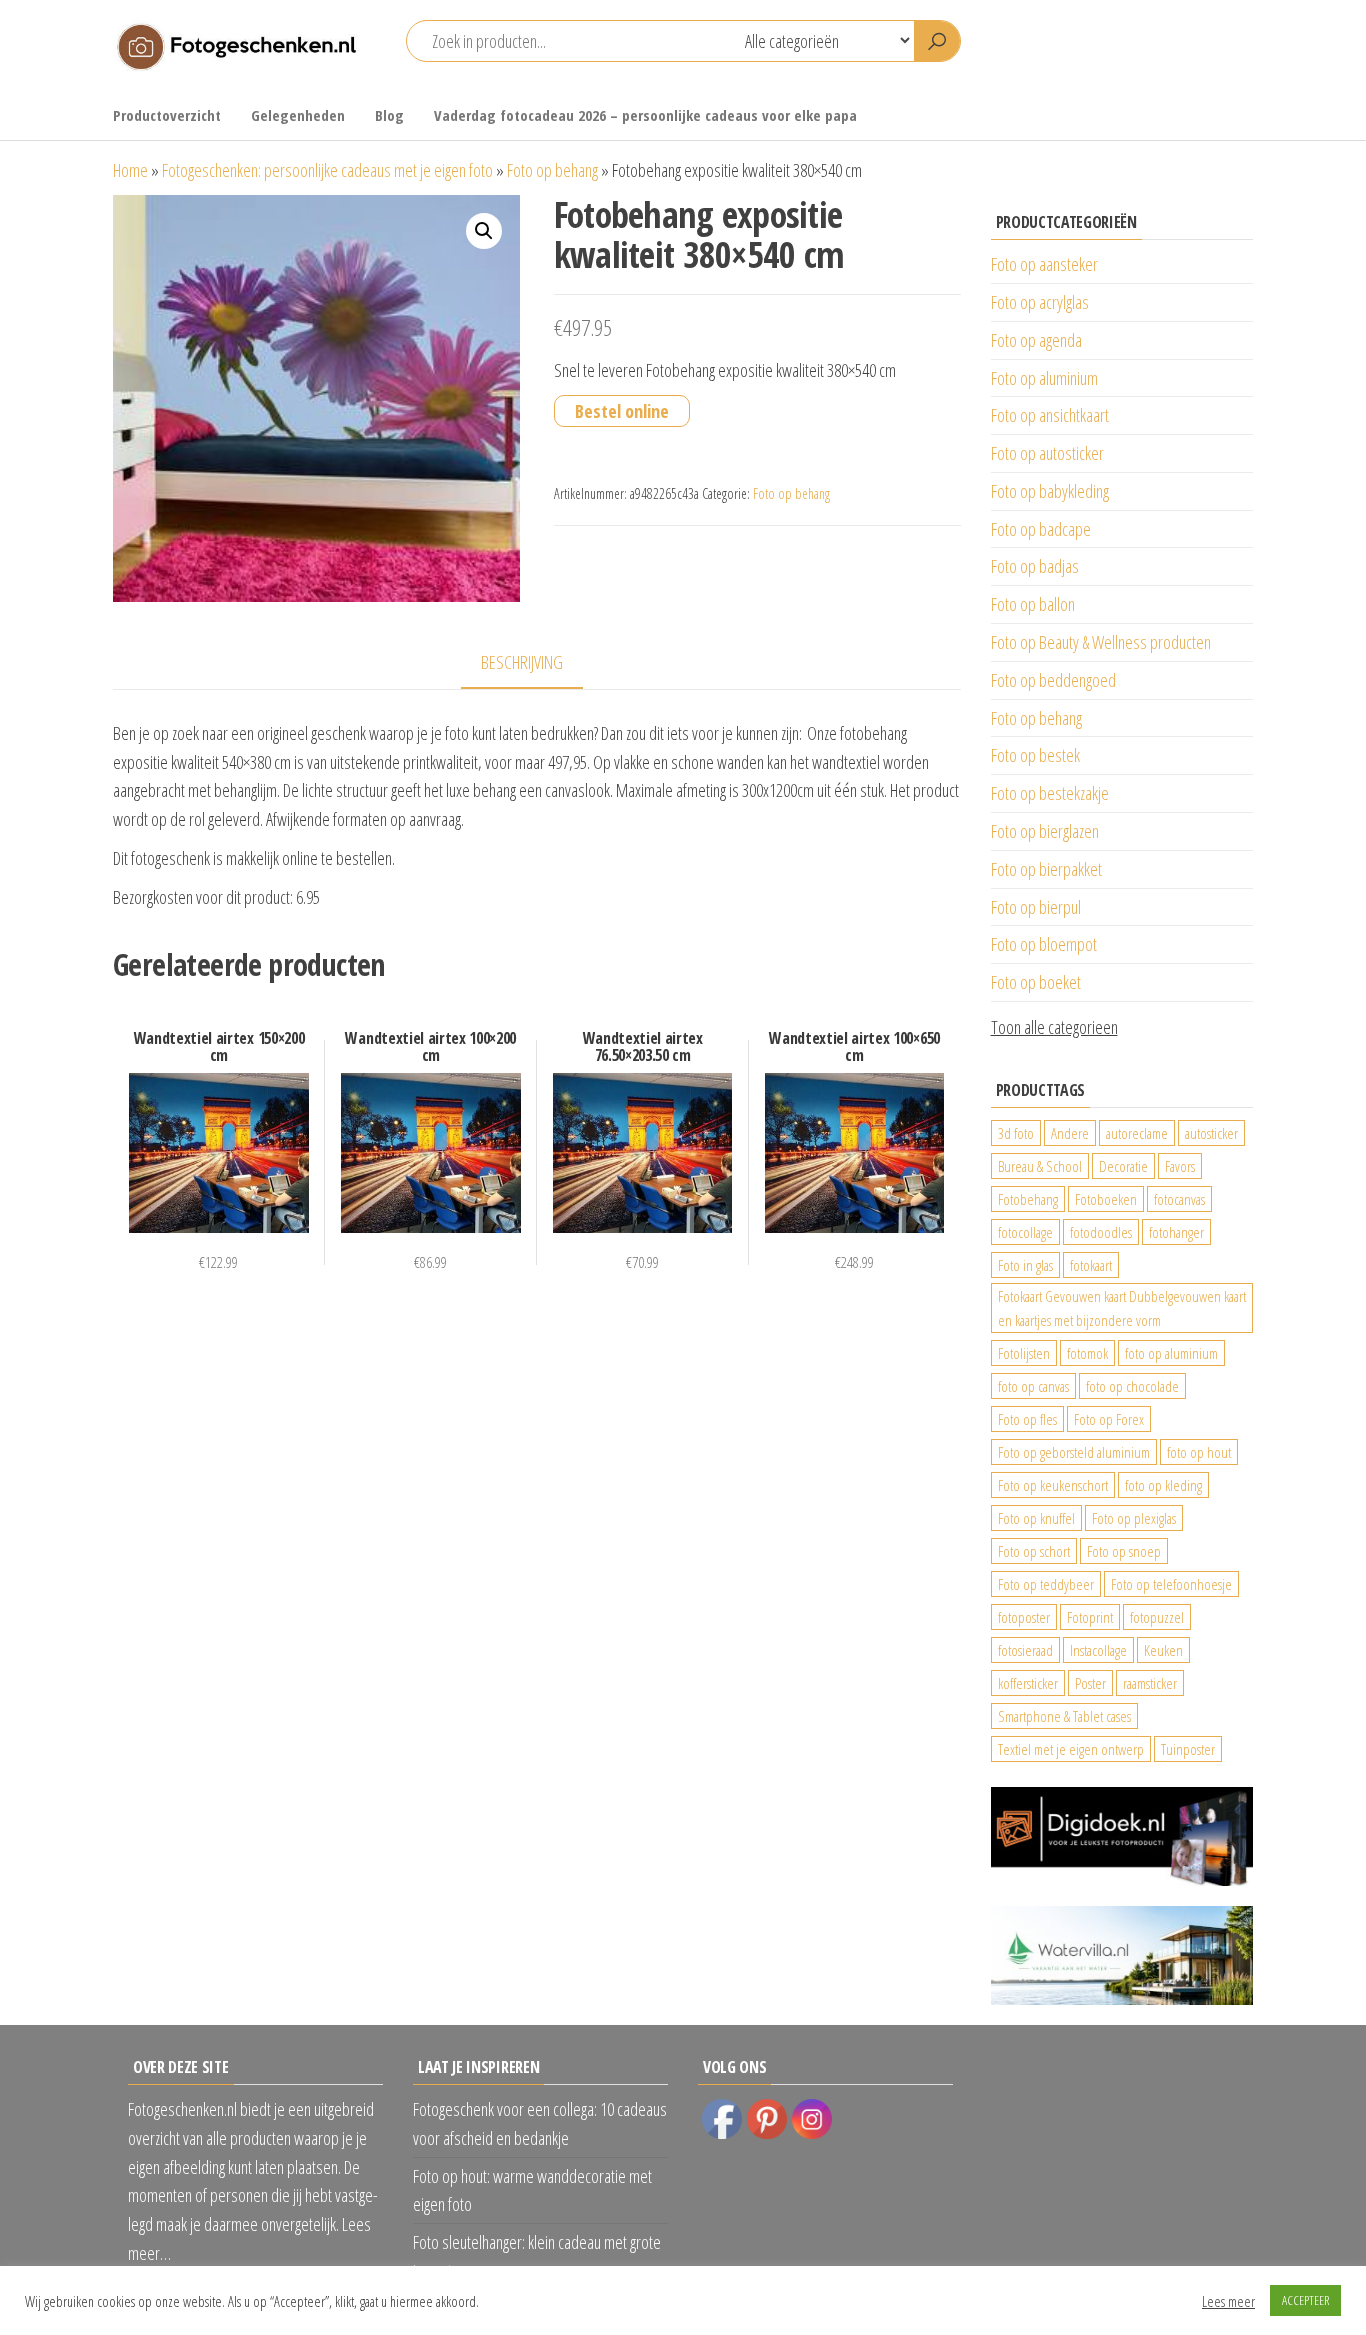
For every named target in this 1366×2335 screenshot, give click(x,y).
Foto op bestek (1035, 755)
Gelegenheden (298, 115)
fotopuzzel (1157, 1617)
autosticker (1211, 1133)
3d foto (1016, 1133)
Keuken (1163, 1650)
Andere (1070, 1133)
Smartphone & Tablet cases (1064, 1716)
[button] (484, 231)
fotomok (1087, 1353)
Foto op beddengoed (1053, 680)
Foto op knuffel (1036, 1518)
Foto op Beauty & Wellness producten (1101, 642)
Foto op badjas (1035, 566)
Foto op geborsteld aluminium (1074, 1452)
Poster (1090, 1683)
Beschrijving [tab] (522, 662)
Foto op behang (552, 170)
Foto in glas (1025, 1265)
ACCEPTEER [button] (1305, 2300)
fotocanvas (1179, 1199)
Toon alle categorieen (1054, 1027)
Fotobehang (1028, 1199)
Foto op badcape (1041, 529)
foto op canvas (1033, 1386)
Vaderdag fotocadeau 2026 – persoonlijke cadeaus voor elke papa (645, 115)
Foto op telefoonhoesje (1171, 1584)
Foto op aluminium (1044, 378)
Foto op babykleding (1050, 491)
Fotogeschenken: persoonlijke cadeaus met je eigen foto (327, 170)
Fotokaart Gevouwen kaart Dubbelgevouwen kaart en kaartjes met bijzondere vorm (1122, 1308)
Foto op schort (1034, 1551)
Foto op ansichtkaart (1050, 415)
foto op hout (1199, 1452)
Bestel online (622, 411)
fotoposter (1024, 1617)
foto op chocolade (1132, 1386)
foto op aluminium (1171, 1353)
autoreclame (1137, 1133)
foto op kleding (1163, 1485)
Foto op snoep (1124, 1551)
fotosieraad (1025, 1650)
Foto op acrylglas (1040, 302)
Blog (389, 115)
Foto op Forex (1109, 1419)
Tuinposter (1188, 1749)
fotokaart (1091, 1265)
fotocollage (1025, 1232)
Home (130, 170)
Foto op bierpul (1036, 907)
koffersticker (1028, 1683)
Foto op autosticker (1047, 453)
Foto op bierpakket (1046, 869)
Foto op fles (1027, 1419)
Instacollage (1098, 1650)
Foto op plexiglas (1134, 1518)
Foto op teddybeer (1046, 1584)
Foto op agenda (1036, 340)
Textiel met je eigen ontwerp (1071, 1749)
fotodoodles (1101, 1232)
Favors (1180, 1166)
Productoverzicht (167, 115)
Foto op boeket (1036, 982)
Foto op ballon (1033, 604)
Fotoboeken (1106, 1199)
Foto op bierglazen (1045, 831)
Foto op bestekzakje (1050, 793)
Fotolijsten (1024, 1353)
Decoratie (1123, 1166)
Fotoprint (1090, 1617)
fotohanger (1176, 1232)
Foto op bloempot (1044, 944)
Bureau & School (1040, 1166)
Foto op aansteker (1044, 264)
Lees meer (1228, 2301)
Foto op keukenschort (1053, 1485)
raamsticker (1150, 1683)
